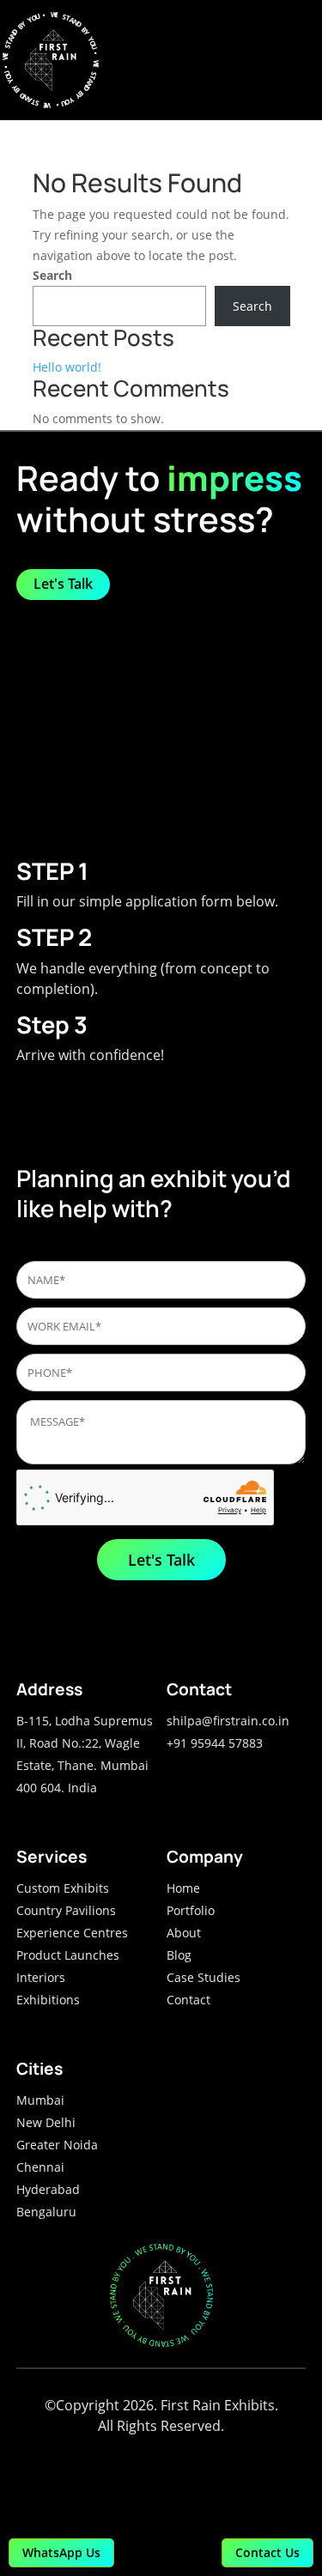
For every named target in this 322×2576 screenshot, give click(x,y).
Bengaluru (46, 2212)
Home (183, 1888)
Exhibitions (48, 2000)
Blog (179, 1955)
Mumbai (40, 2100)
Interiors (41, 1977)
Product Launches (68, 1955)
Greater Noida (57, 2145)
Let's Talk (63, 584)
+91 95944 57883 (215, 1743)
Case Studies (204, 1977)
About (184, 1933)
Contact (188, 2000)
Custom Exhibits (63, 1888)
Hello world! (67, 367)
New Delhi (46, 2122)
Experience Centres (72, 1933)
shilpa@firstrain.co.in (228, 1721)
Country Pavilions (66, 1910)
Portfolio (191, 1910)
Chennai (40, 2167)
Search (52, 275)
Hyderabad (48, 2189)
